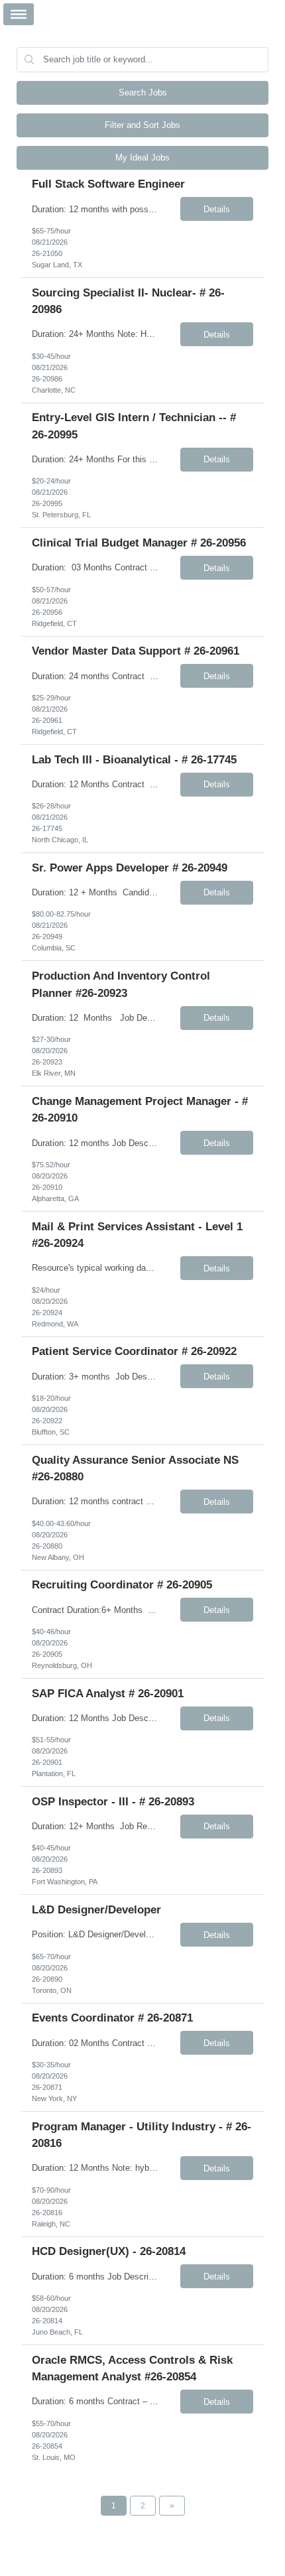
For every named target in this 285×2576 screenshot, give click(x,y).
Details (217, 209)
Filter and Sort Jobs (142, 125)
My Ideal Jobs (142, 158)
